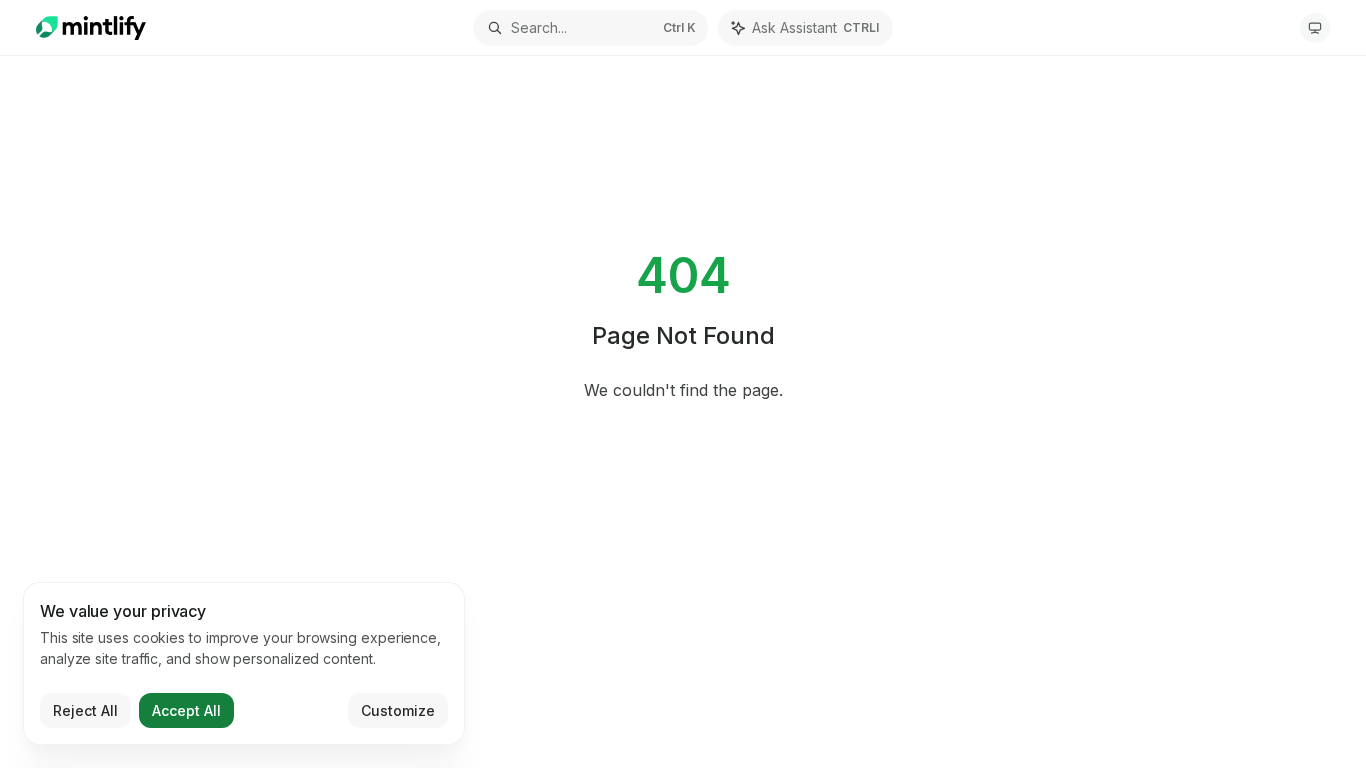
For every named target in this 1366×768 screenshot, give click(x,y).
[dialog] (244, 664)
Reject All (85, 710)
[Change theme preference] (1315, 28)
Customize (398, 710)
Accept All (186, 710)
